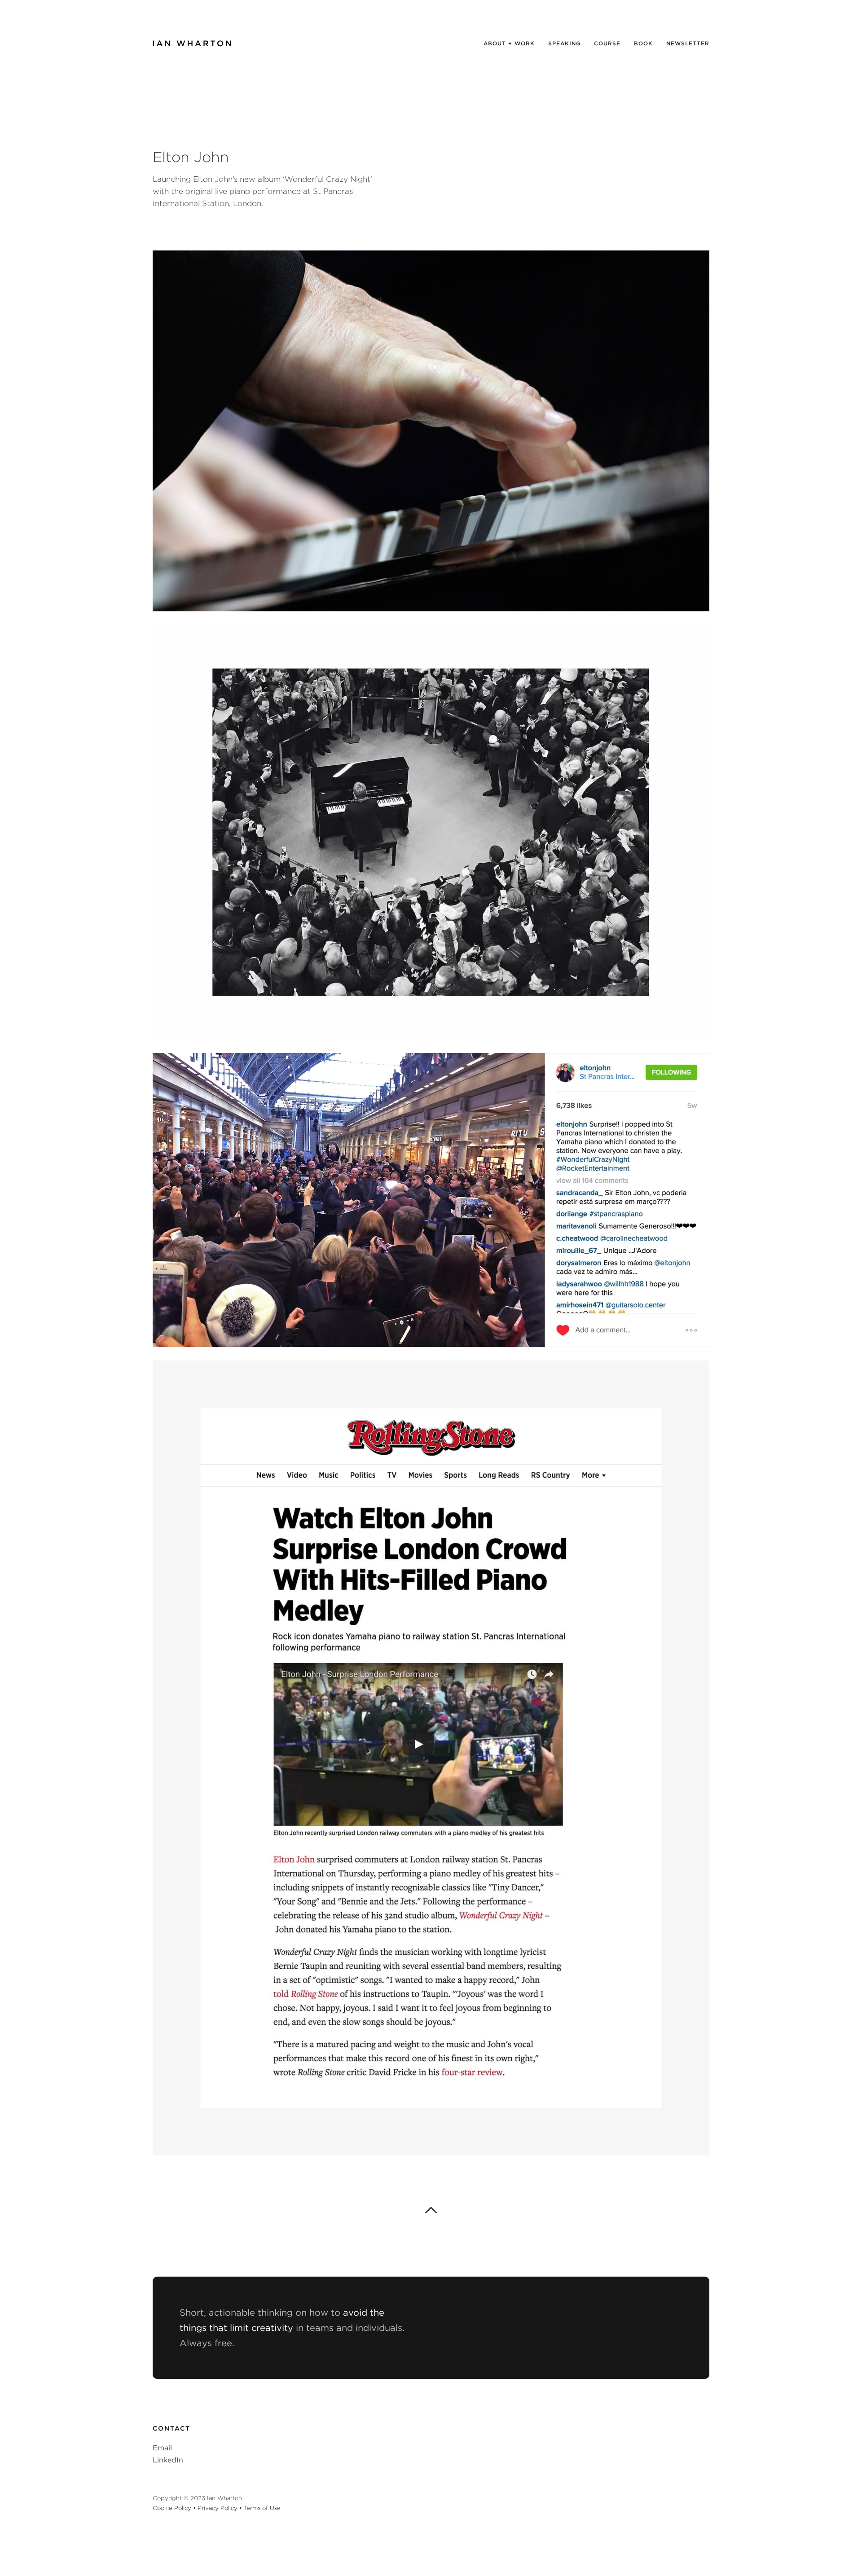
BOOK (643, 43)
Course (607, 43)
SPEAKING (564, 43)
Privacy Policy (218, 2508)
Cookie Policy (172, 2508)
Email (162, 2448)
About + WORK (509, 43)
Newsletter (688, 43)
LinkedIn (168, 2460)
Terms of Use (262, 2508)
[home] (192, 44)
